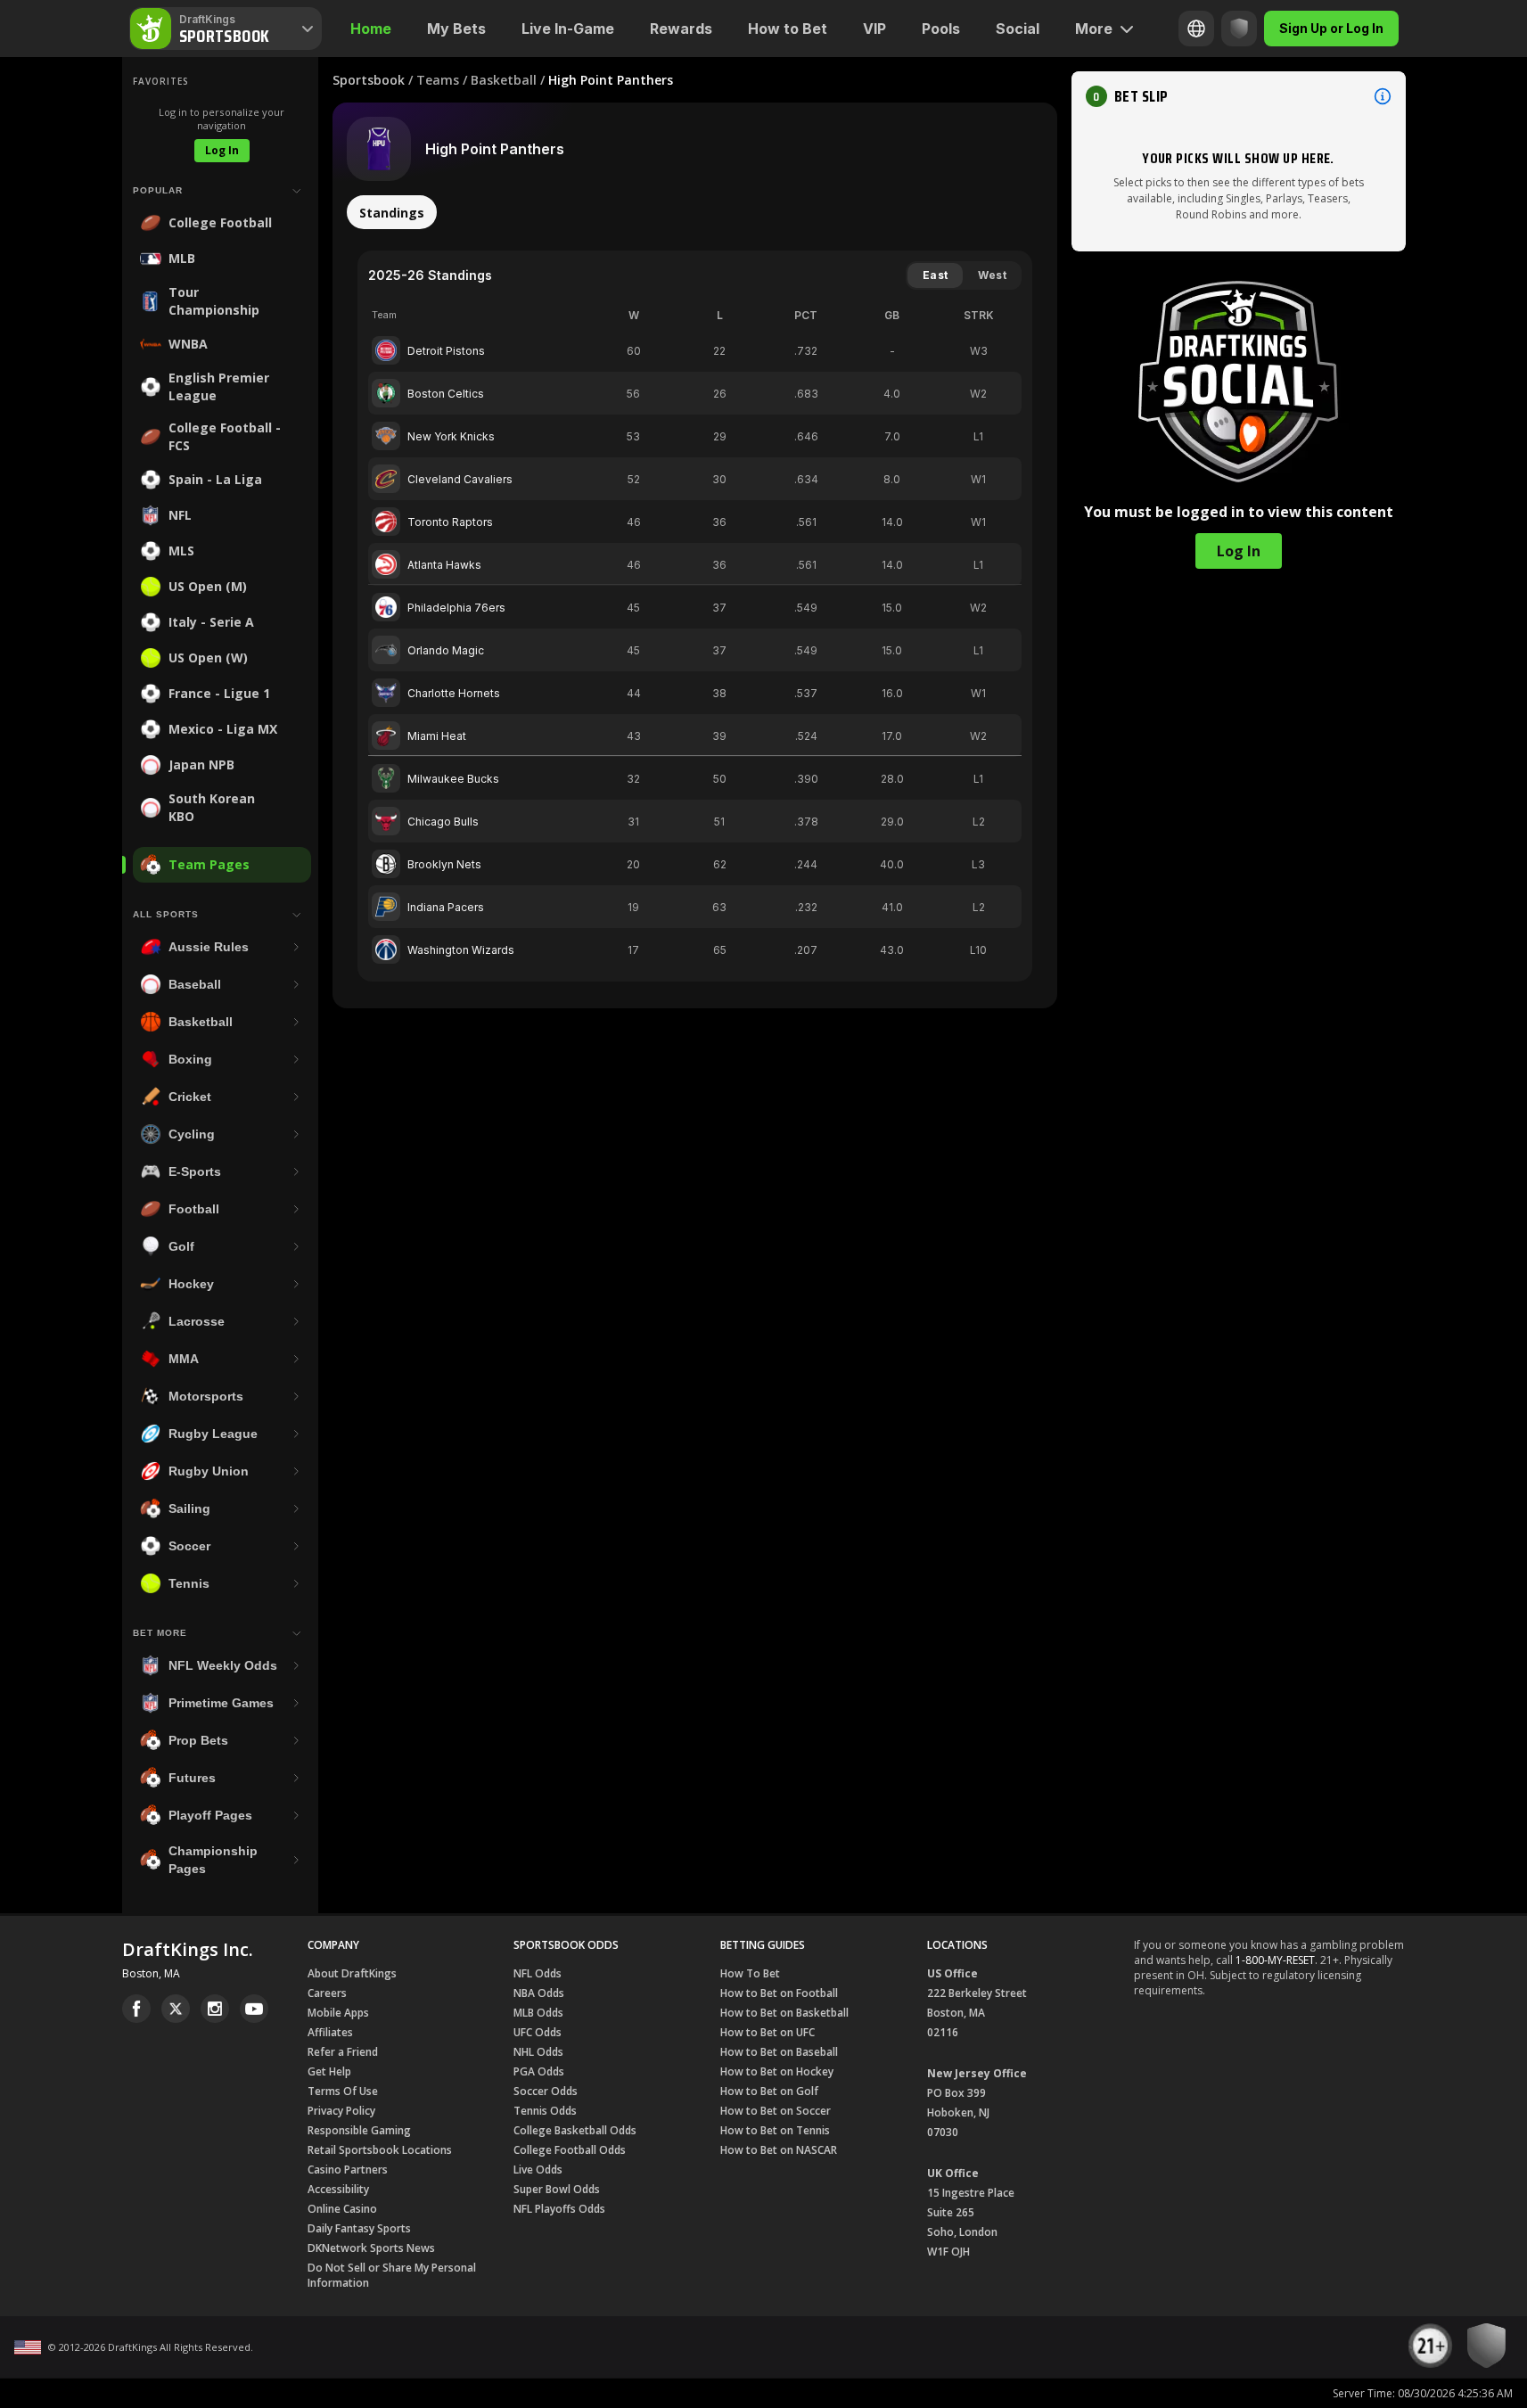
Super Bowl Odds (557, 2189)
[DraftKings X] (176, 2009)
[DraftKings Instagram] (215, 2009)
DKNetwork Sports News (371, 2248)
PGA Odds (539, 2071)
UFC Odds (538, 2032)
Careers (327, 1993)
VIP (874, 29)
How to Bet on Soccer (776, 2111)
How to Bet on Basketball (784, 2013)
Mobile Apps (338, 2013)
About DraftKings (352, 1973)
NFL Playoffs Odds (559, 2209)
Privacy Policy (341, 2111)
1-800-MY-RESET (1275, 1960)
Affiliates (330, 2032)
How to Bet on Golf (769, 2091)
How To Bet (750, 1973)
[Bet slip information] (1383, 96)
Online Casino (342, 2209)
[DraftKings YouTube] (254, 2009)
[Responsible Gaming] (1239, 29)
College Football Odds (570, 2150)
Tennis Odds (545, 2111)
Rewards (681, 29)
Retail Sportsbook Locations (380, 2150)
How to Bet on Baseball (779, 2052)
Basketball (504, 80)
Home (371, 29)
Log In (222, 150)
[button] (1239, 96)
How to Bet (788, 29)
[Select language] (1196, 29)
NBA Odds (539, 1993)
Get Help (329, 2071)
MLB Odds (538, 2013)
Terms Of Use (343, 2091)
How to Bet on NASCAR (779, 2150)
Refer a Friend (343, 2052)
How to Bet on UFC (768, 2032)
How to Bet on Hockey (777, 2071)
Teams (438, 80)
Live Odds (538, 2170)
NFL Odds (538, 1973)
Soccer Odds (546, 2091)
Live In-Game (568, 29)
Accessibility (338, 2189)
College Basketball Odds (575, 2130)
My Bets (456, 29)
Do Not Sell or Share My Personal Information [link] (392, 2275)
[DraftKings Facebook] (136, 2009)
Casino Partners (348, 2170)
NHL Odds (538, 2052)
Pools (941, 29)
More (1094, 29)
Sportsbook (369, 80)
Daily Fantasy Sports (359, 2228)
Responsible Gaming (359, 2130)
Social (1018, 29)
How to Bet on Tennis (775, 2130)
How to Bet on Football (779, 1993)
